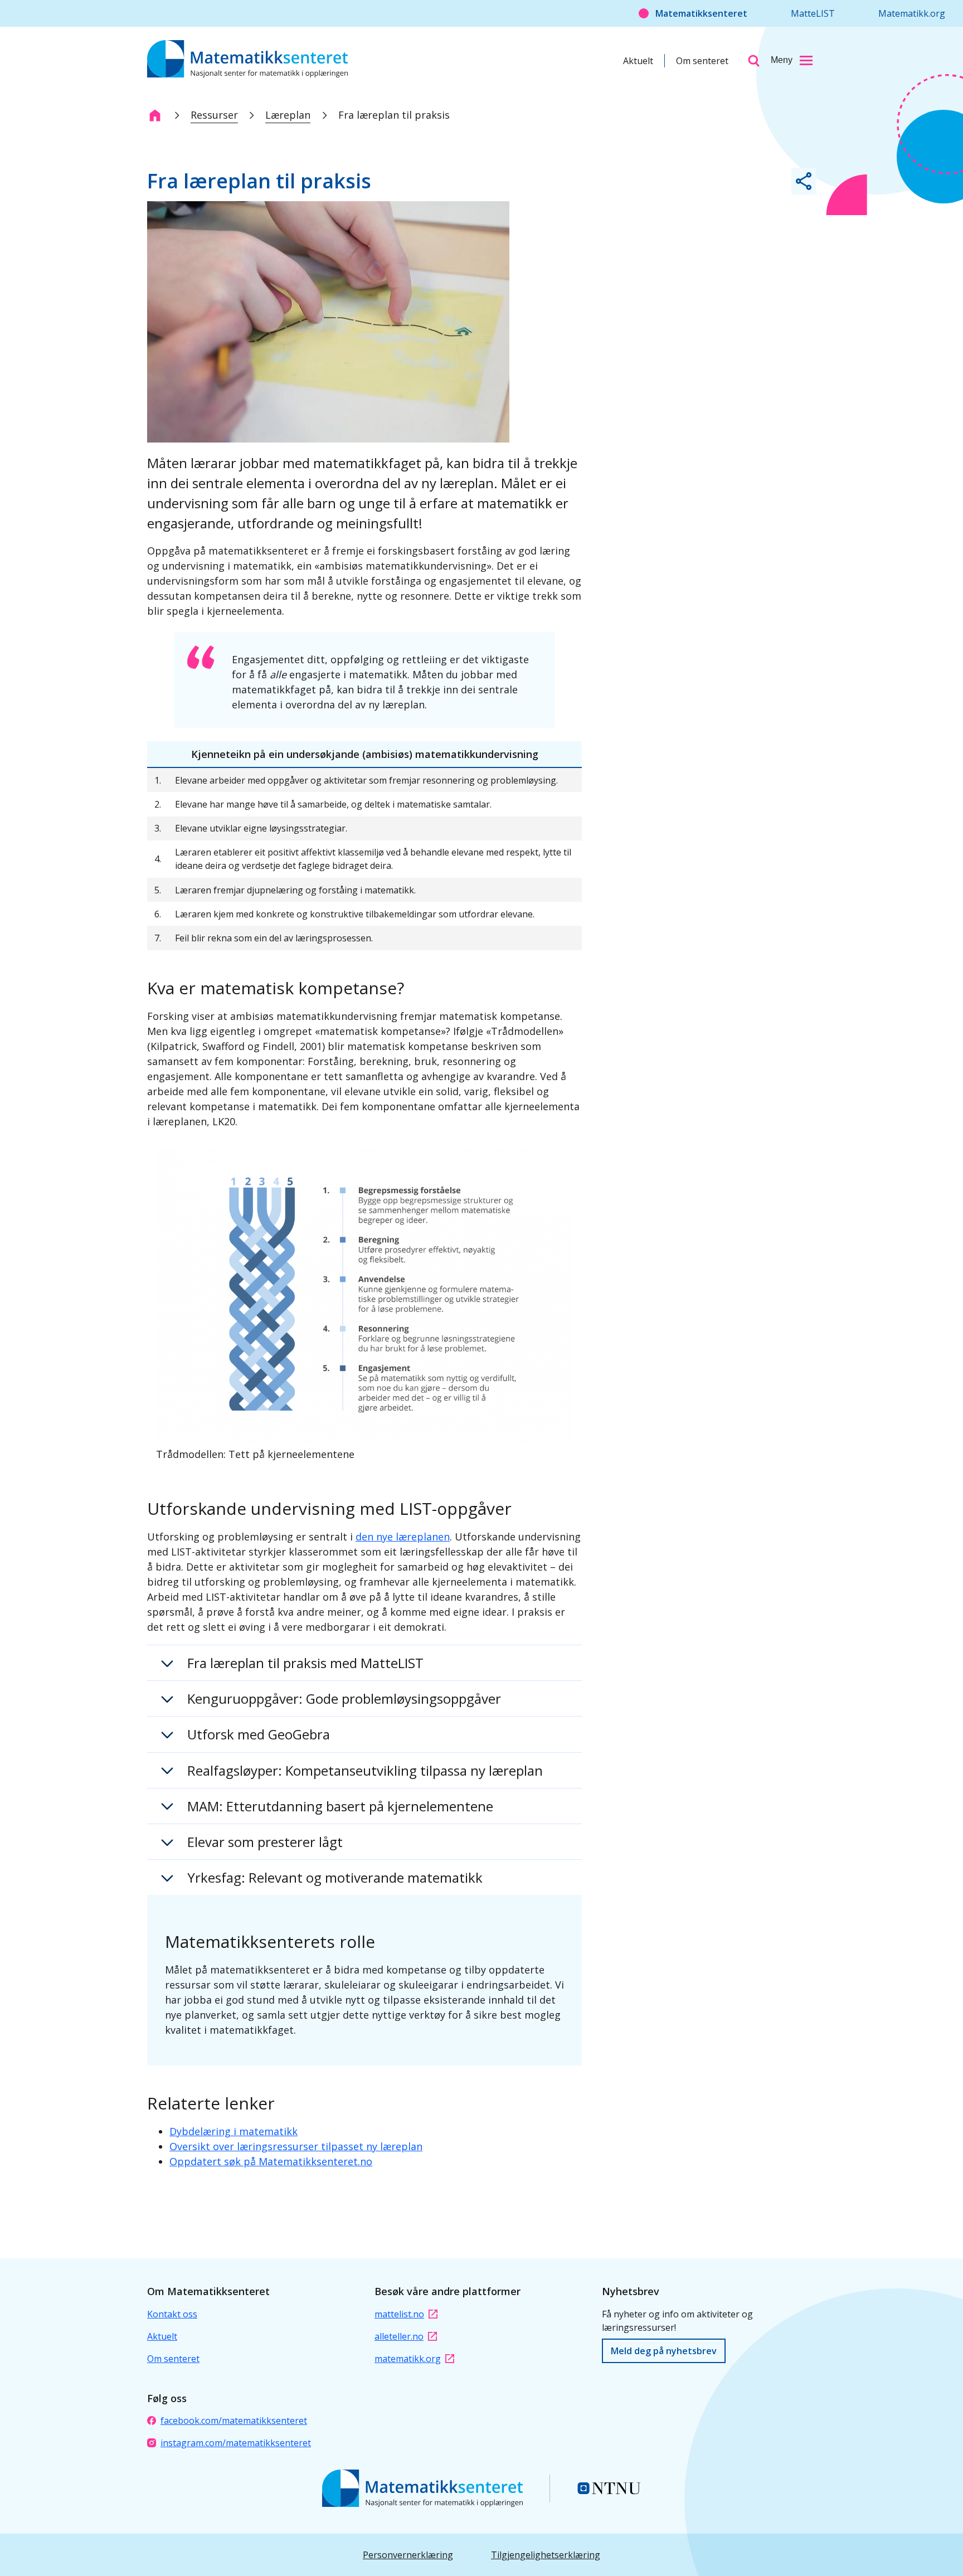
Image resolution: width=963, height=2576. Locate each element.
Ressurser (214, 115)
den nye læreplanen (403, 1537)
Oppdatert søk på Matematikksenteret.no (271, 2161)
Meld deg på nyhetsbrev (664, 2351)
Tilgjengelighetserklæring (546, 2555)
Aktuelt (638, 61)
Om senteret (702, 61)
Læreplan (288, 115)
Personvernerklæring (408, 2555)
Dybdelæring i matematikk (234, 2131)
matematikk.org (408, 2359)
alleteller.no (399, 2336)
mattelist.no (399, 2314)
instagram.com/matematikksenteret (236, 2443)
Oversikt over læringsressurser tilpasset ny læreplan (296, 2146)
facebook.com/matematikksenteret (234, 2421)
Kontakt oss (172, 2314)
